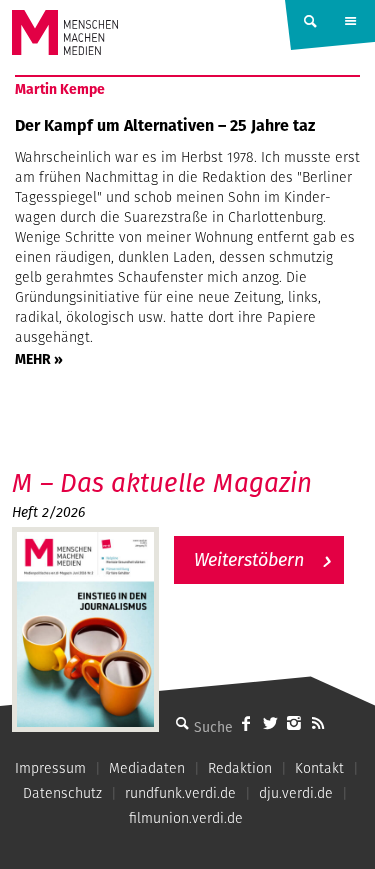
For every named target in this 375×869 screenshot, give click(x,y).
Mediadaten (147, 768)
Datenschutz (62, 793)
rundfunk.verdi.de (180, 793)
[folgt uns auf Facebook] (246, 723)
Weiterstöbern (249, 559)
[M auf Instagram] (294, 723)
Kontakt (319, 768)
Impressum (50, 768)
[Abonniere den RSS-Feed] (318, 723)
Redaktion (240, 768)
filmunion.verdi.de (186, 818)
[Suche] (182, 723)
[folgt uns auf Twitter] (270, 723)
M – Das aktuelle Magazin (162, 482)
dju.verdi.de (296, 793)
